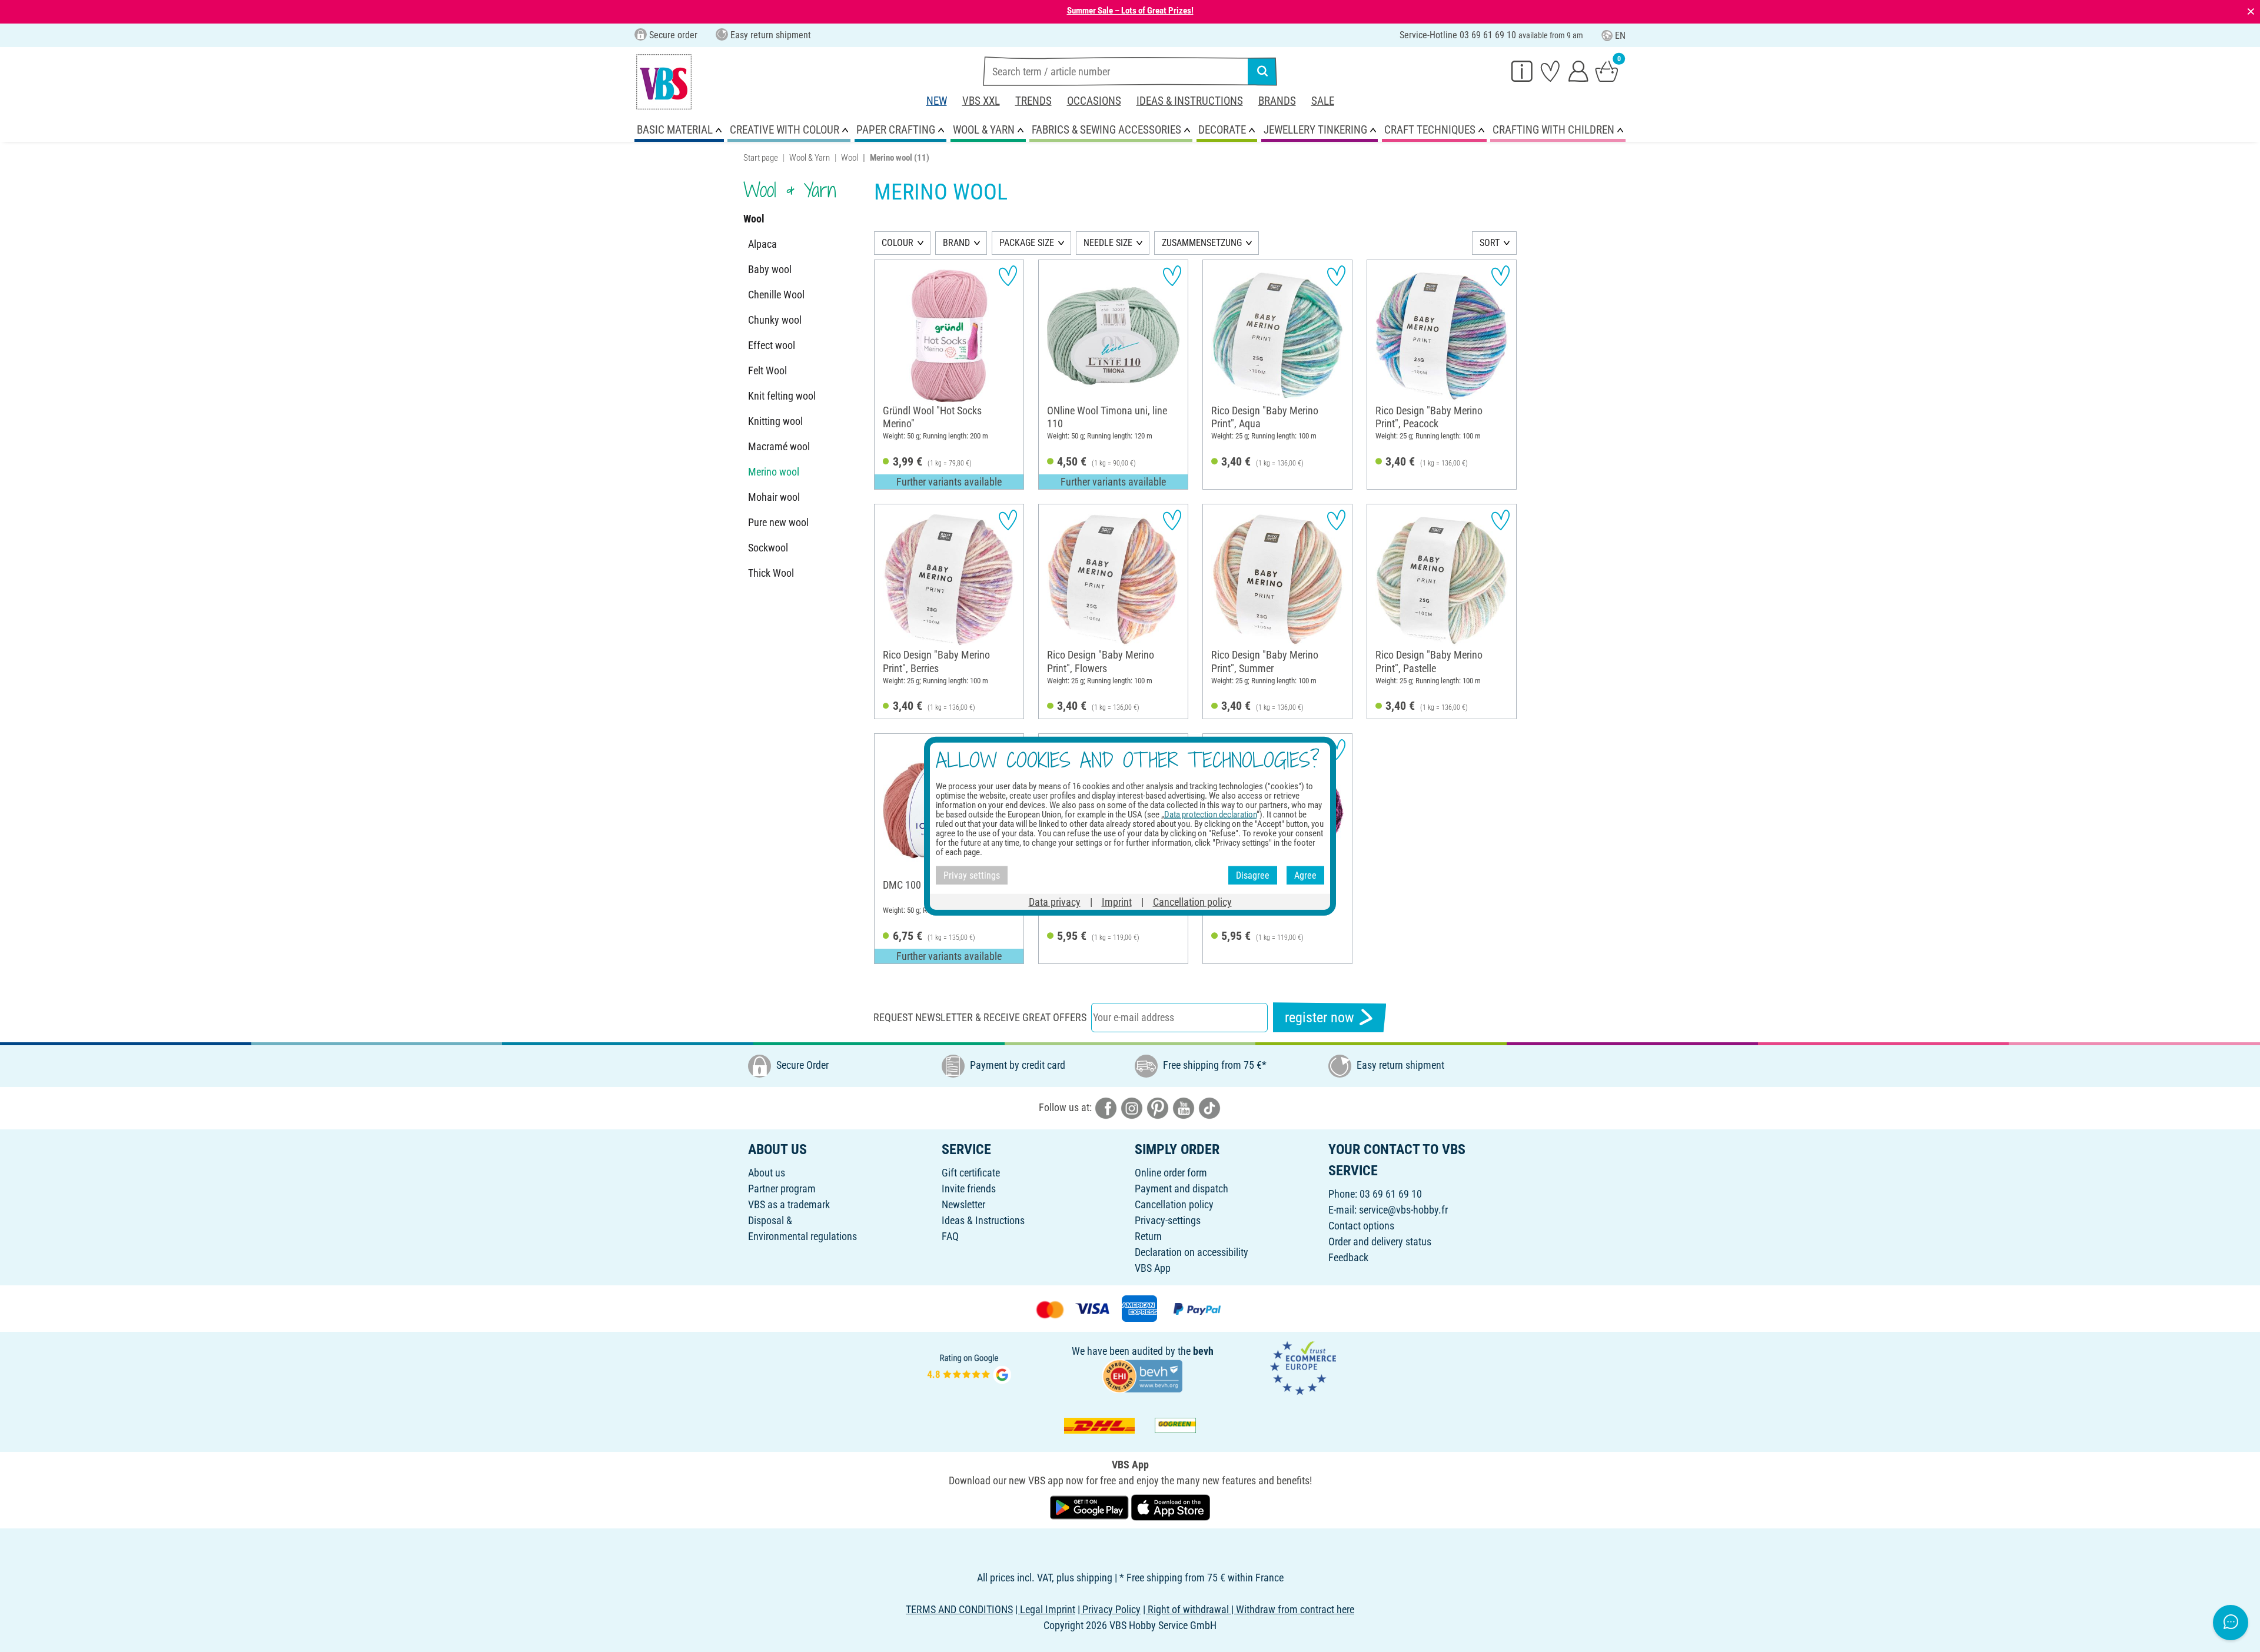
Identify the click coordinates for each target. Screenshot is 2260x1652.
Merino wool (774, 472)
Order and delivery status (1380, 1242)
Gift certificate (971, 1173)
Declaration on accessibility (1192, 1252)
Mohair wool (774, 497)
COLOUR (898, 243)
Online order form (1171, 1173)
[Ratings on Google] (969, 1367)
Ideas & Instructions (1190, 101)
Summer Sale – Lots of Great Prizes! (1130, 11)
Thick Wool (771, 573)
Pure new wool (778, 522)
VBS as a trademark (789, 1204)
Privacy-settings (1168, 1220)
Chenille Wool (776, 295)
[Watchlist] (1550, 71)
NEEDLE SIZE (1108, 243)
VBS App (1153, 1268)
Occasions (1094, 101)
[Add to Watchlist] (1008, 276)
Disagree (1253, 875)
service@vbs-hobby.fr (1403, 1210)
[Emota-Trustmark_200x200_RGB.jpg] (1303, 1367)
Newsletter (963, 1204)
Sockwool (768, 548)
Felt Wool (767, 370)
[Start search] (1262, 71)
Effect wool (772, 345)
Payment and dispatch (1181, 1189)
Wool (850, 158)
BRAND (956, 243)
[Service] (1522, 71)
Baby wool (770, 269)
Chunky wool (775, 320)
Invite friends (969, 1189)
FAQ (950, 1236)
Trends (1033, 101)
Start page (761, 158)
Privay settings (972, 875)
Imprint (1117, 902)
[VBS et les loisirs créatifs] (664, 82)
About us (767, 1173)
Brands (1277, 101)
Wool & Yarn (810, 158)
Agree (1305, 875)
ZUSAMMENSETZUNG (1202, 243)
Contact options (1361, 1226)
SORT (1490, 243)
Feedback (1348, 1257)
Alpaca (762, 244)
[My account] (1578, 71)
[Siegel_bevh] (1142, 1375)
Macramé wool (779, 446)
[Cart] (1607, 71)
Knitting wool (775, 421)
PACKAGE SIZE (1027, 243)
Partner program (782, 1189)
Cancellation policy (1174, 1204)
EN (1620, 36)
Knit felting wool (782, 396)
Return (1148, 1236)
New (937, 101)
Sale (1323, 101)
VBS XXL (981, 101)
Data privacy (1055, 902)
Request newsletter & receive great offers (980, 1017)
